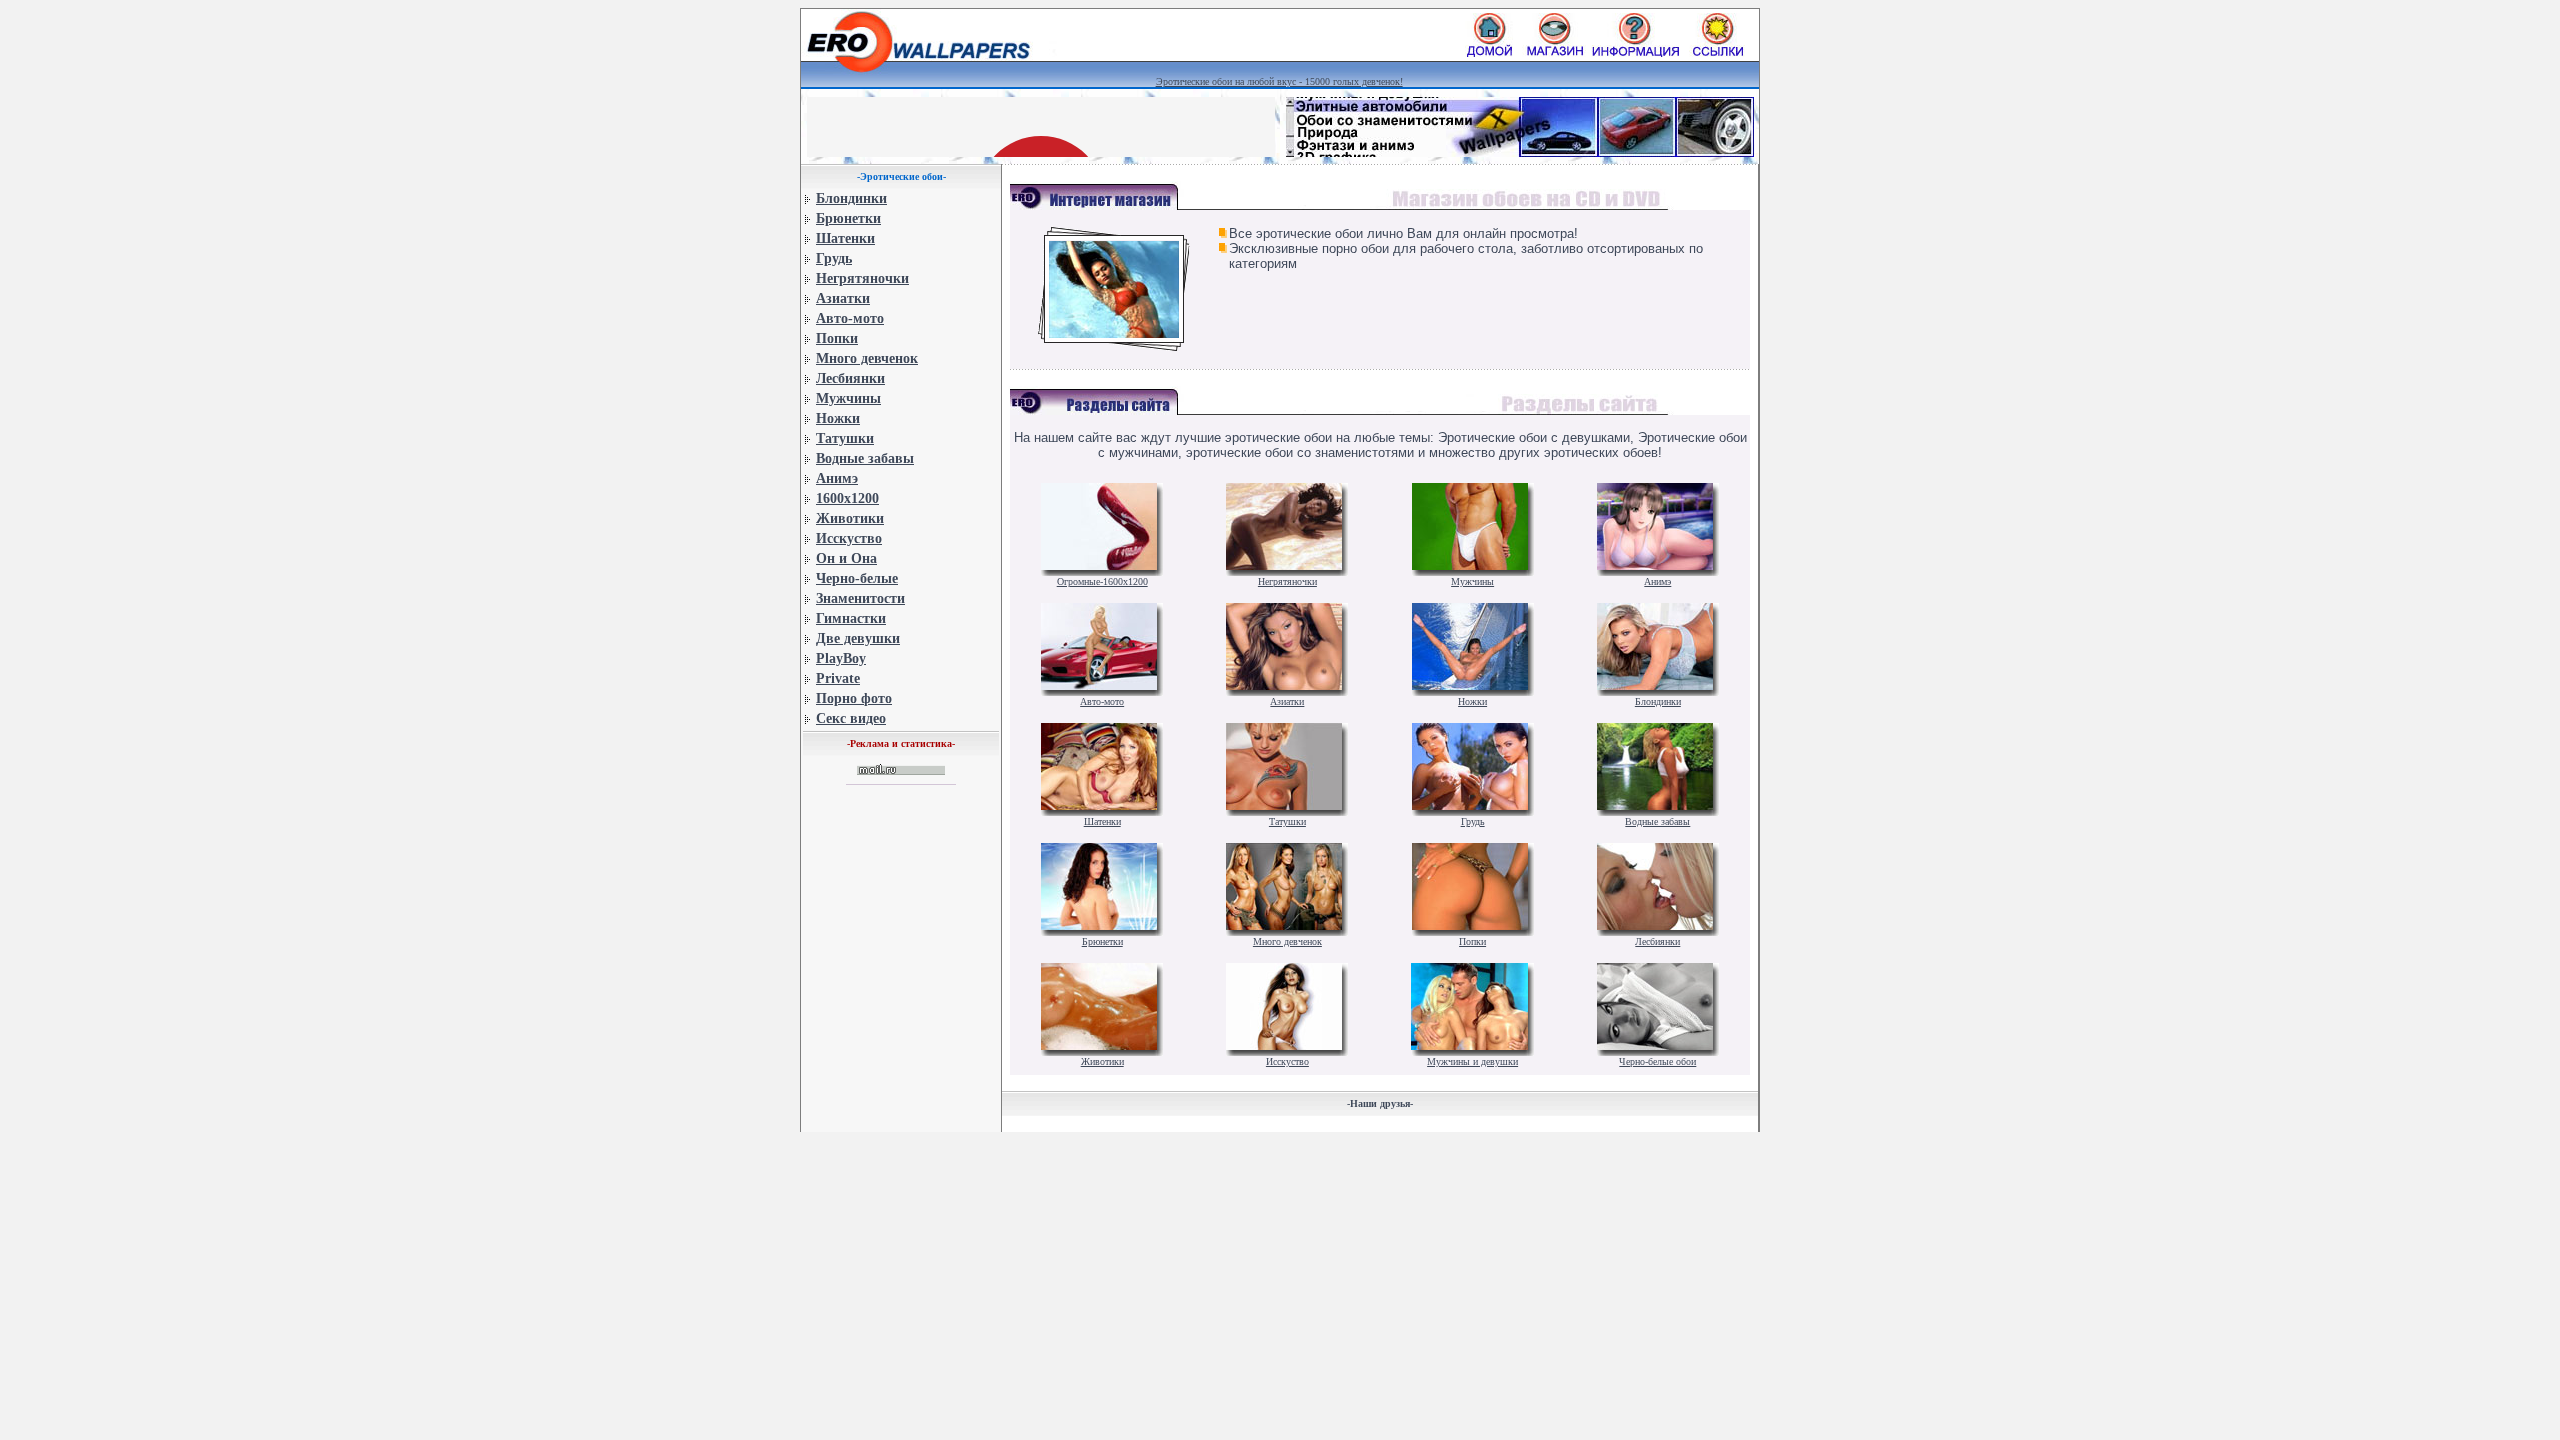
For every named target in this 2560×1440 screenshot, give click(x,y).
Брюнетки (848, 218)
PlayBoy (841, 658)
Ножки (838, 418)
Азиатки (843, 298)
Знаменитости (860, 598)
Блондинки (851, 198)
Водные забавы (865, 458)
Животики (850, 518)
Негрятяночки (862, 278)
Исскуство (849, 538)
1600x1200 (847, 498)
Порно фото (854, 698)
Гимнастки (851, 618)
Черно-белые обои (1657, 1061)
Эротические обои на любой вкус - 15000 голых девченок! (1279, 81)
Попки (837, 338)
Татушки (845, 438)
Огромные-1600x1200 (1102, 581)
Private (838, 678)
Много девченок (867, 358)
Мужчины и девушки (1472, 1061)
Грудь (834, 258)
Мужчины (848, 398)
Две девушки (858, 638)
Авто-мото (850, 318)
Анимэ (837, 478)
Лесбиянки (850, 378)
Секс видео (851, 718)
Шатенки (845, 238)
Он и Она (846, 558)
